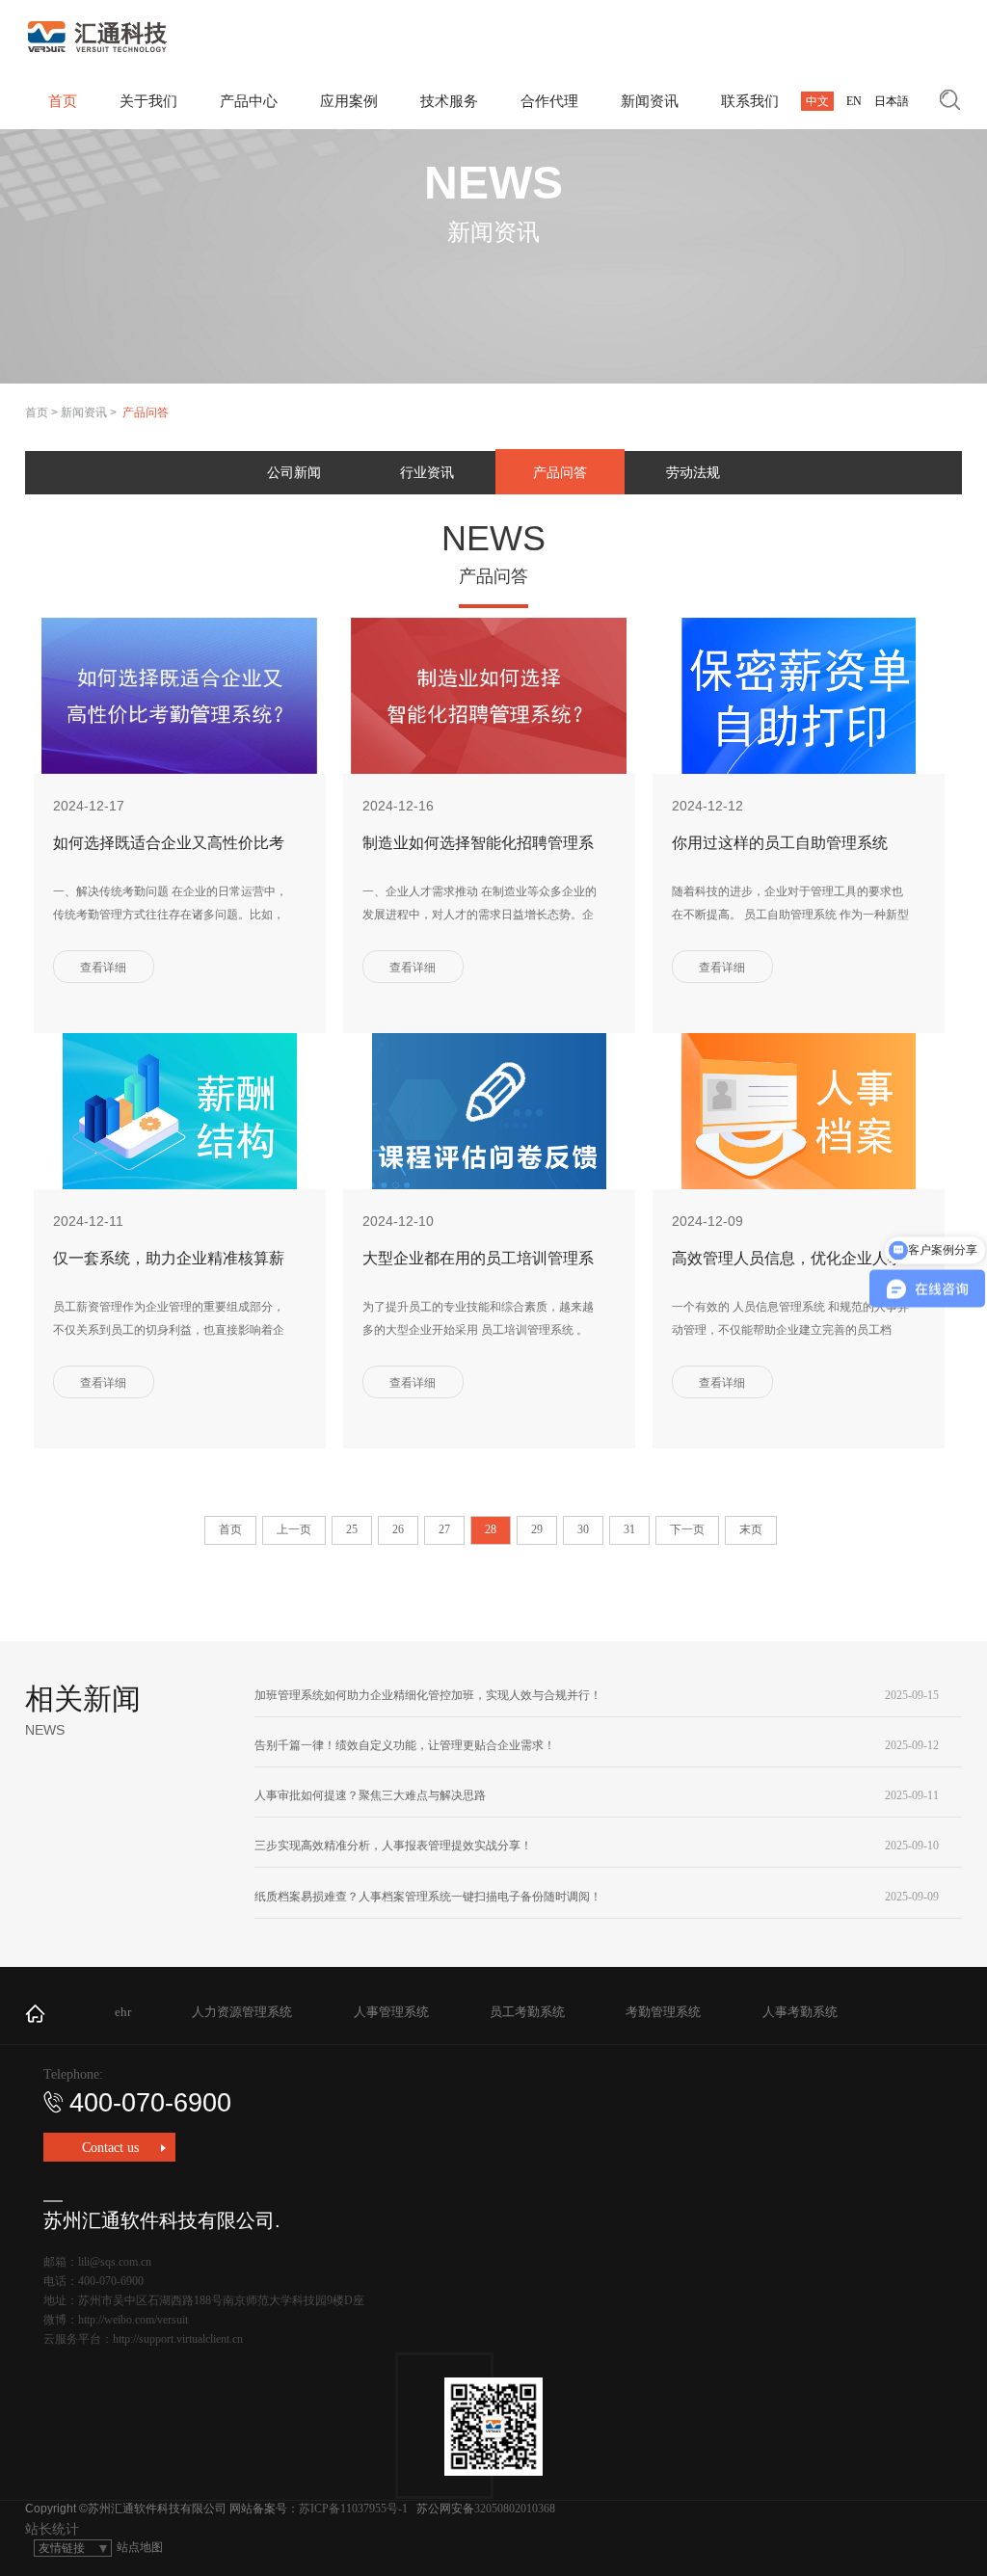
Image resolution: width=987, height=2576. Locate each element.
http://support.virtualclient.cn (178, 2339)
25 (352, 1529)
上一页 (294, 1529)
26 (398, 1529)
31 (629, 1529)
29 (537, 1529)
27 (444, 1529)
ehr (123, 2012)
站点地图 (140, 2547)
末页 (751, 1529)
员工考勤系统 (527, 2012)
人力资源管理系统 (242, 2012)
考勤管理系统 (663, 2012)
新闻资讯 (84, 412)
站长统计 (52, 2529)
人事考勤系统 (800, 2012)
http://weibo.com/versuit (133, 2320)
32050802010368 (515, 2509)
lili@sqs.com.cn (115, 2262)
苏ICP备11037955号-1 (353, 2509)
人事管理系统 (391, 2012)
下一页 (687, 1529)
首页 (37, 412)
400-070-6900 (150, 2103)
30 (583, 1529)
